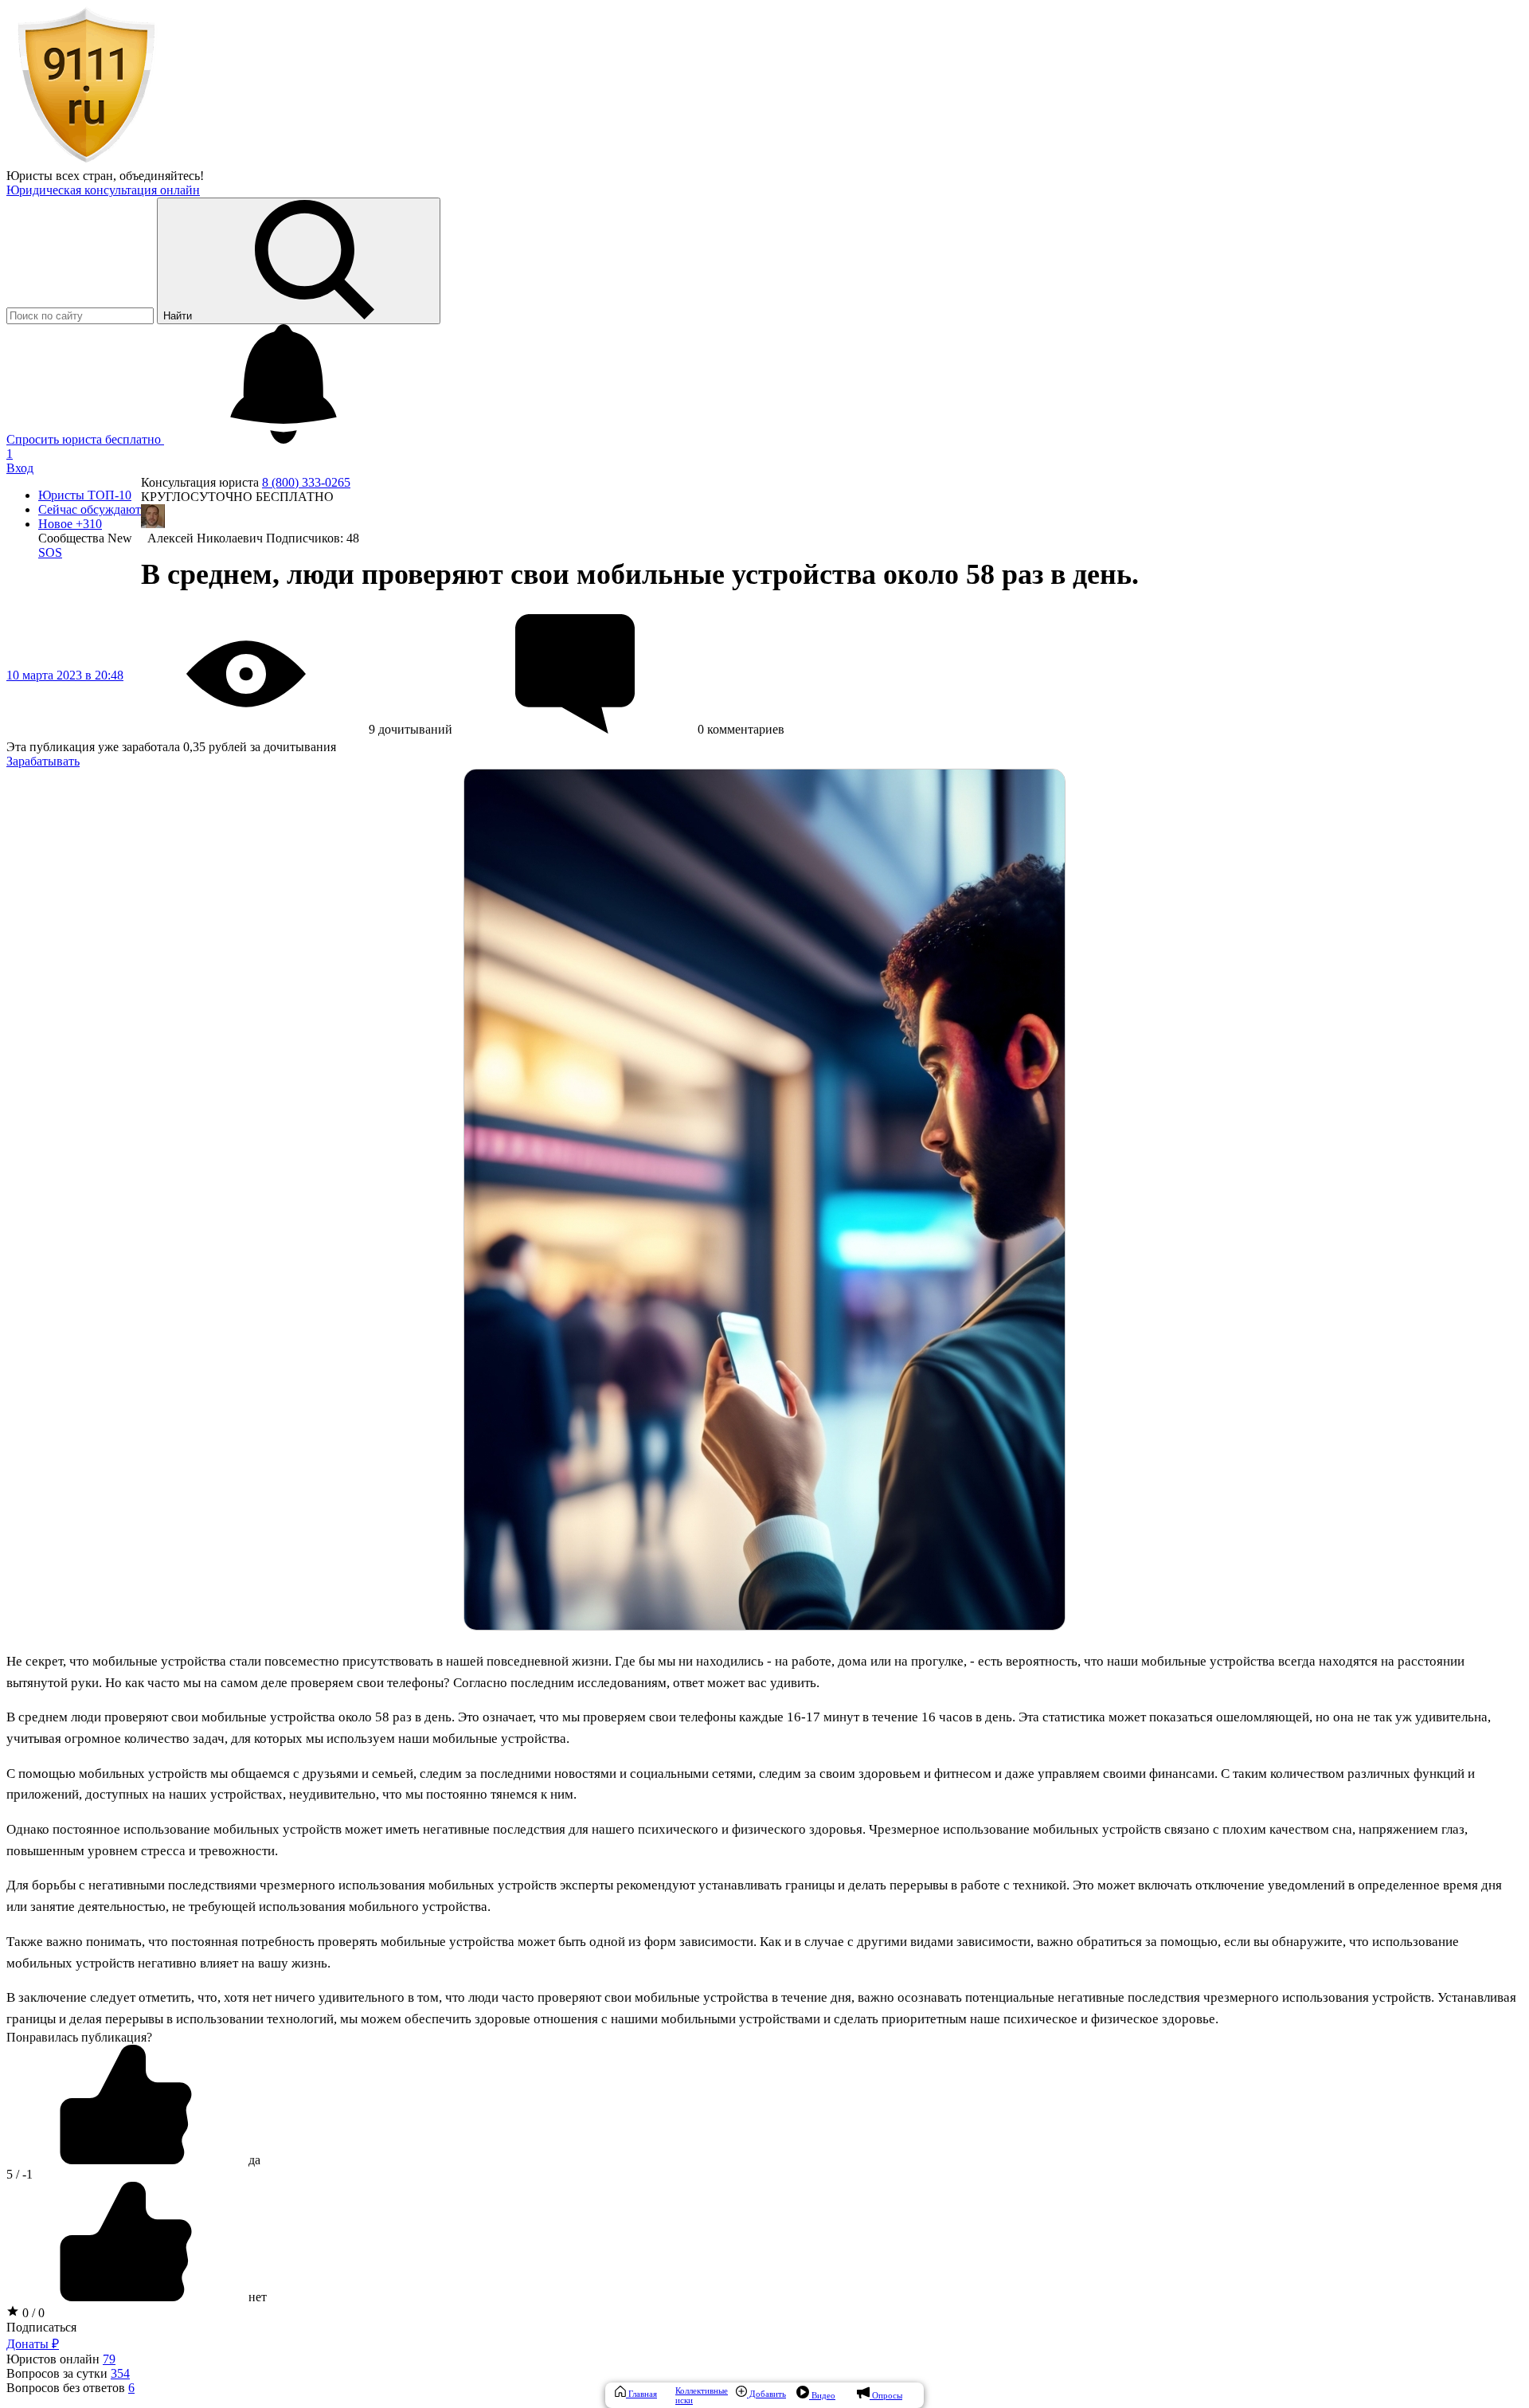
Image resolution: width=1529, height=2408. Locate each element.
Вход (20, 468)
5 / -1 (20, 2174)
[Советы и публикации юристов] (86, 161)
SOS (50, 552)
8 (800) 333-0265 (306, 482)
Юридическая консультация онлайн (103, 190)
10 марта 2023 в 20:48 (65, 675)
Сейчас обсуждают (90, 509)
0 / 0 (32, 2313)
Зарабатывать (43, 761)
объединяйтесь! (162, 176)
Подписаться (41, 2327)
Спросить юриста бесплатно (85, 439)
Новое (70, 524)
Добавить (766, 2394)
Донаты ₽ (33, 2344)
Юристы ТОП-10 (85, 495)
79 (109, 2359)
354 (120, 2373)
